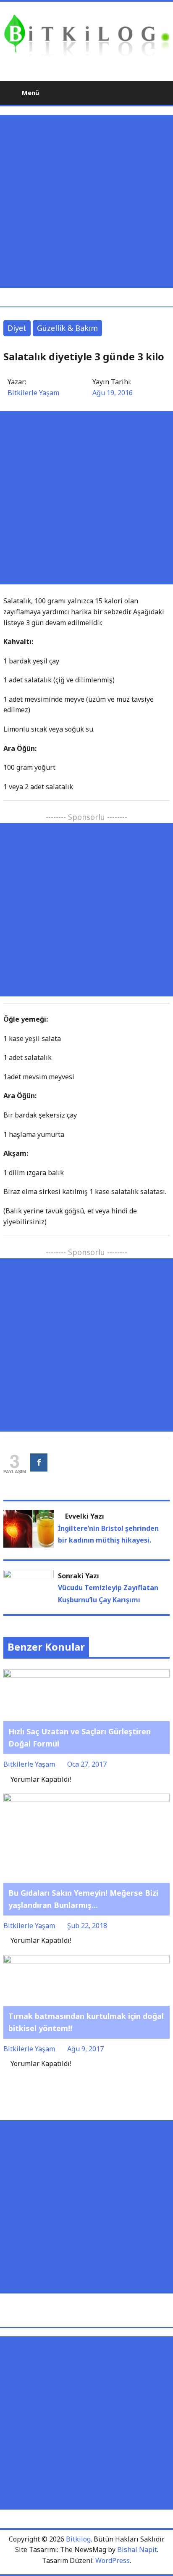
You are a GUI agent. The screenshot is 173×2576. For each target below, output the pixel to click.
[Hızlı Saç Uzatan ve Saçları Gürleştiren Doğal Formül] (86, 1675)
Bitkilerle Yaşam (33, 393)
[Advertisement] (86, 201)
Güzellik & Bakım (67, 328)
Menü (30, 92)
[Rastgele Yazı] (143, 92)
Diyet (17, 328)
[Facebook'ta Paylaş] (39, 1462)
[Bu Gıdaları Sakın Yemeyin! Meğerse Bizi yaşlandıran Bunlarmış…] (86, 1799)
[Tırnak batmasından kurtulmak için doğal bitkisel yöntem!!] (86, 1960)
